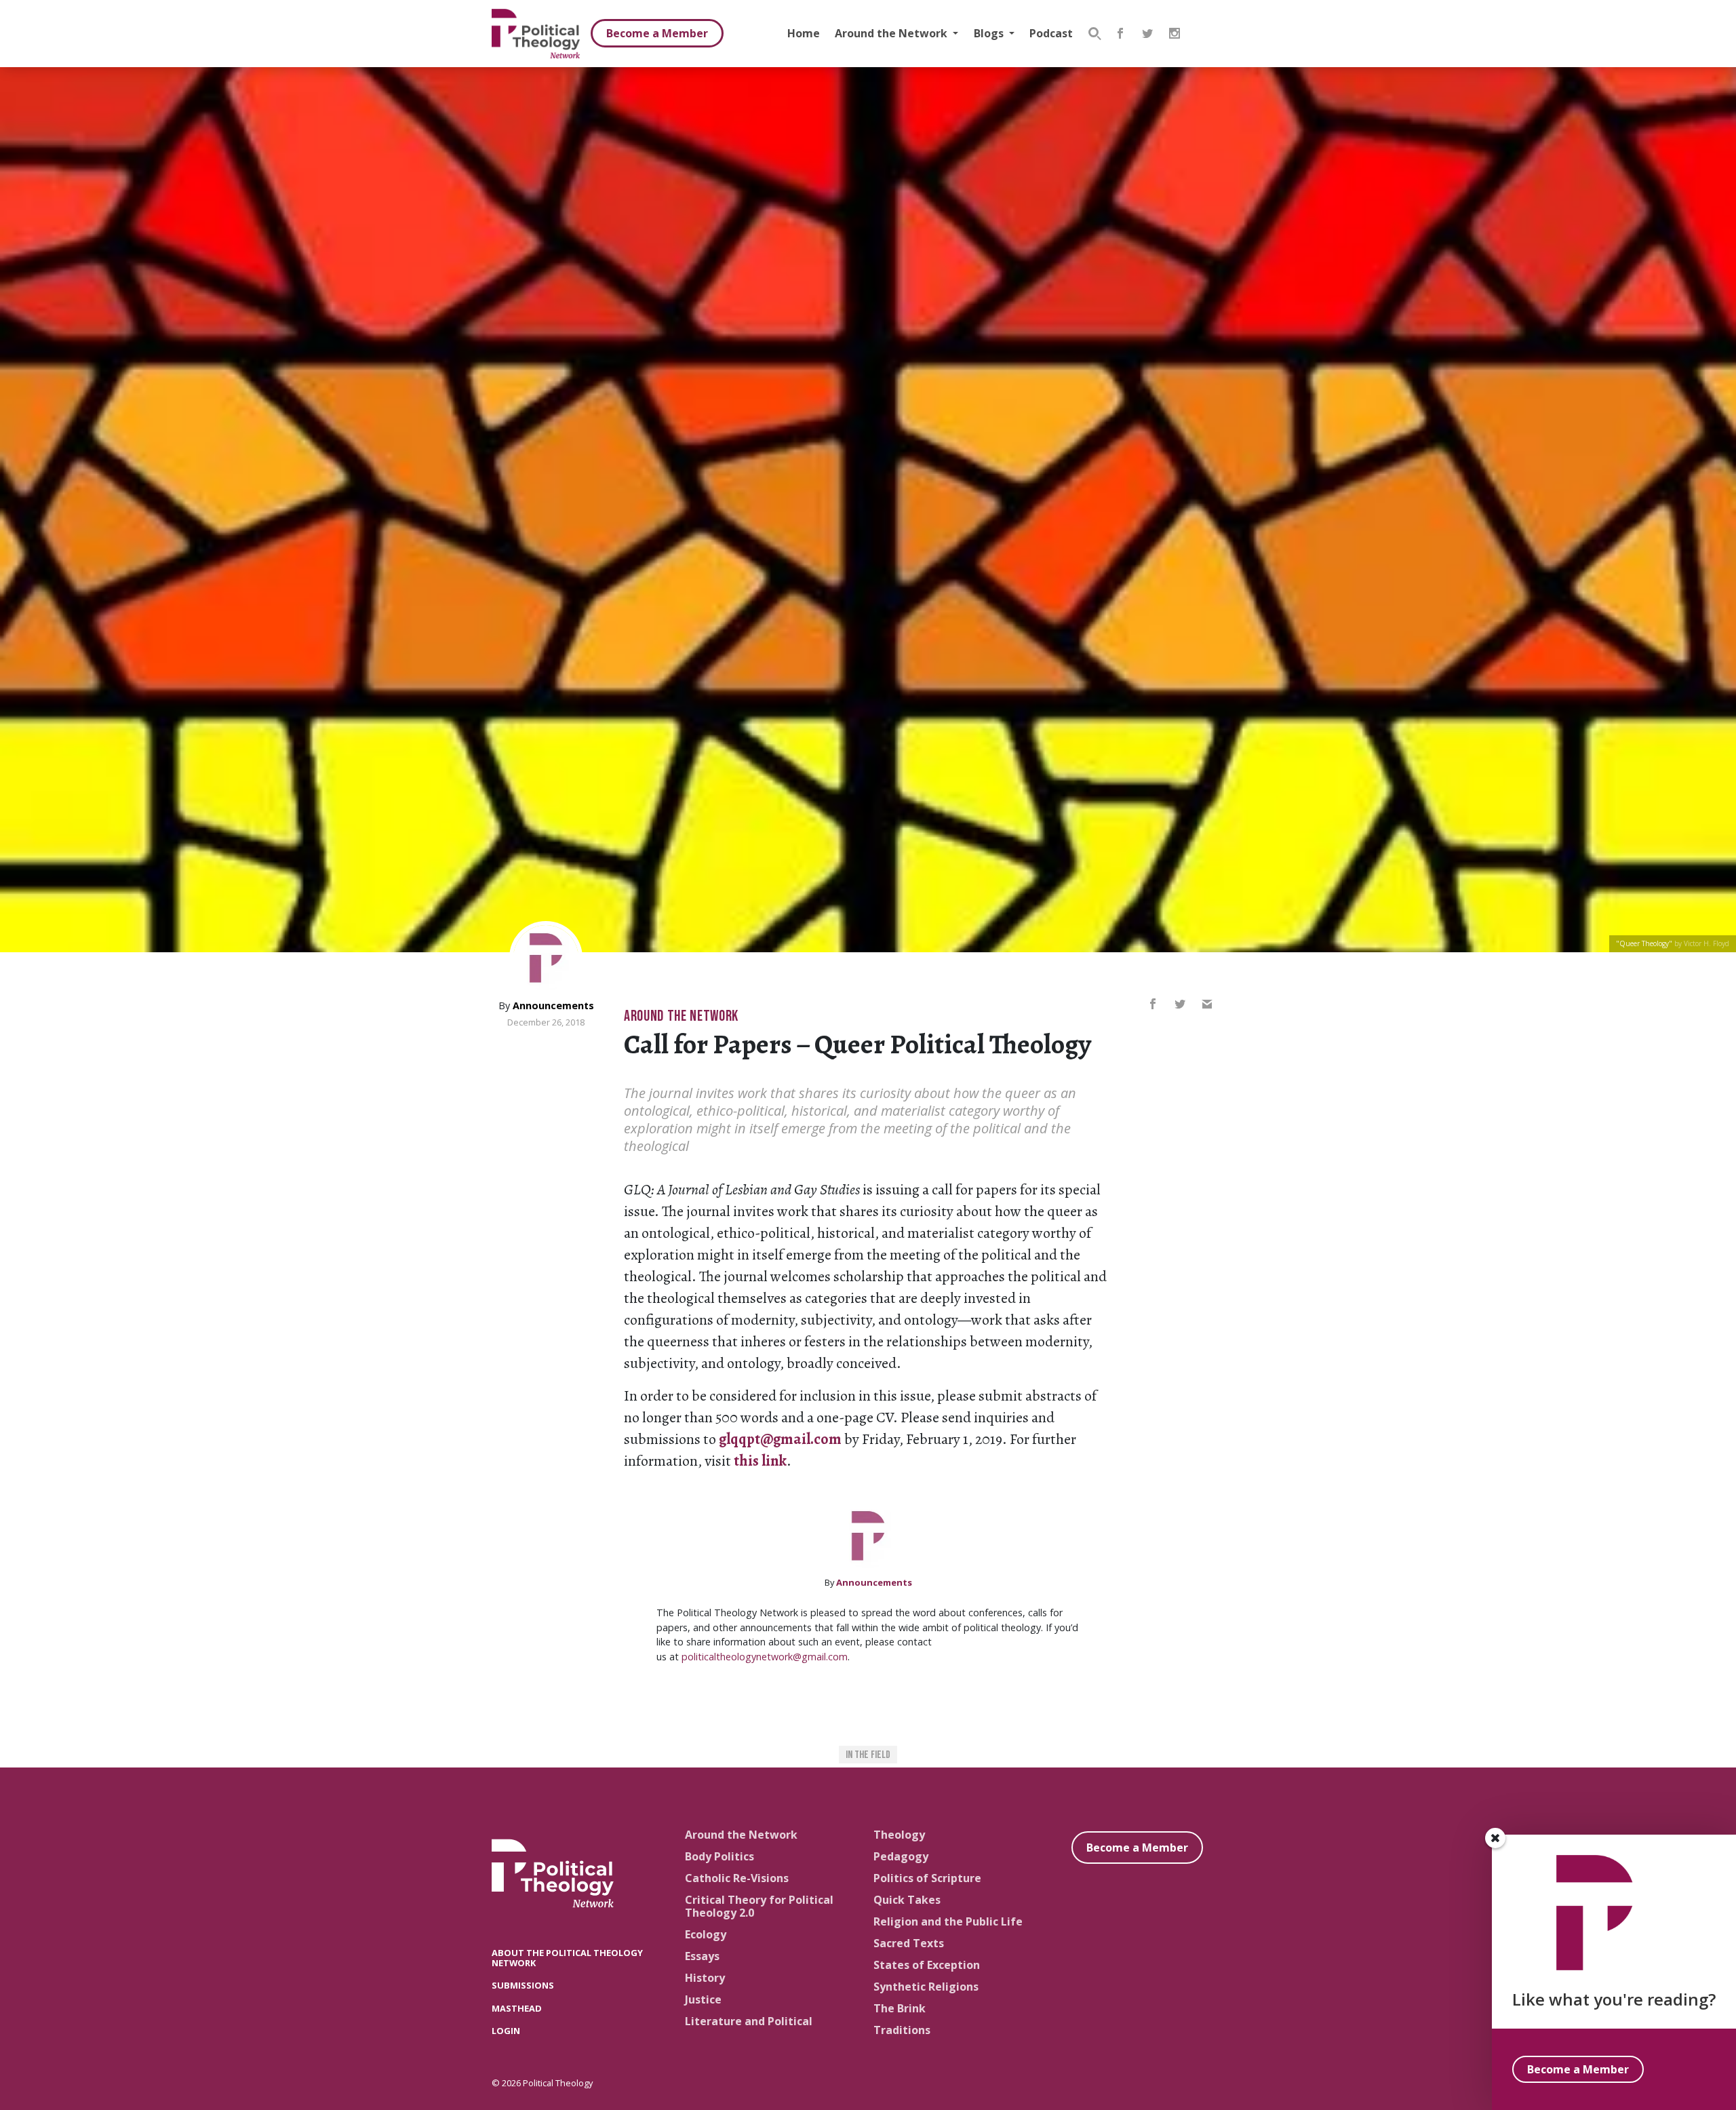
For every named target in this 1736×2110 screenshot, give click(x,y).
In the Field (868, 1755)
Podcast (1051, 33)
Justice (703, 1999)
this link (760, 1461)
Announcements (553, 1005)
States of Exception (927, 1965)
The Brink (900, 2008)
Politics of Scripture (927, 1878)
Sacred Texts (909, 1943)
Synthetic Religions (926, 1987)
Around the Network (892, 33)
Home (804, 33)
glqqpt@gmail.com (780, 1439)
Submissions (523, 1985)
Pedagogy (901, 1856)
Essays (702, 1956)
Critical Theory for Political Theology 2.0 (759, 1906)
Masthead (517, 2008)
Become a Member (657, 33)
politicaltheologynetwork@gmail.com (765, 1657)
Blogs (990, 33)
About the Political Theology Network (567, 1958)
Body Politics (719, 1856)
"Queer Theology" (1644, 943)
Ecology (706, 1934)
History (705, 1978)
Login (506, 2031)
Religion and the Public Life (948, 1921)
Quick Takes (907, 1900)
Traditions (902, 2030)
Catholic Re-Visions (737, 1878)
